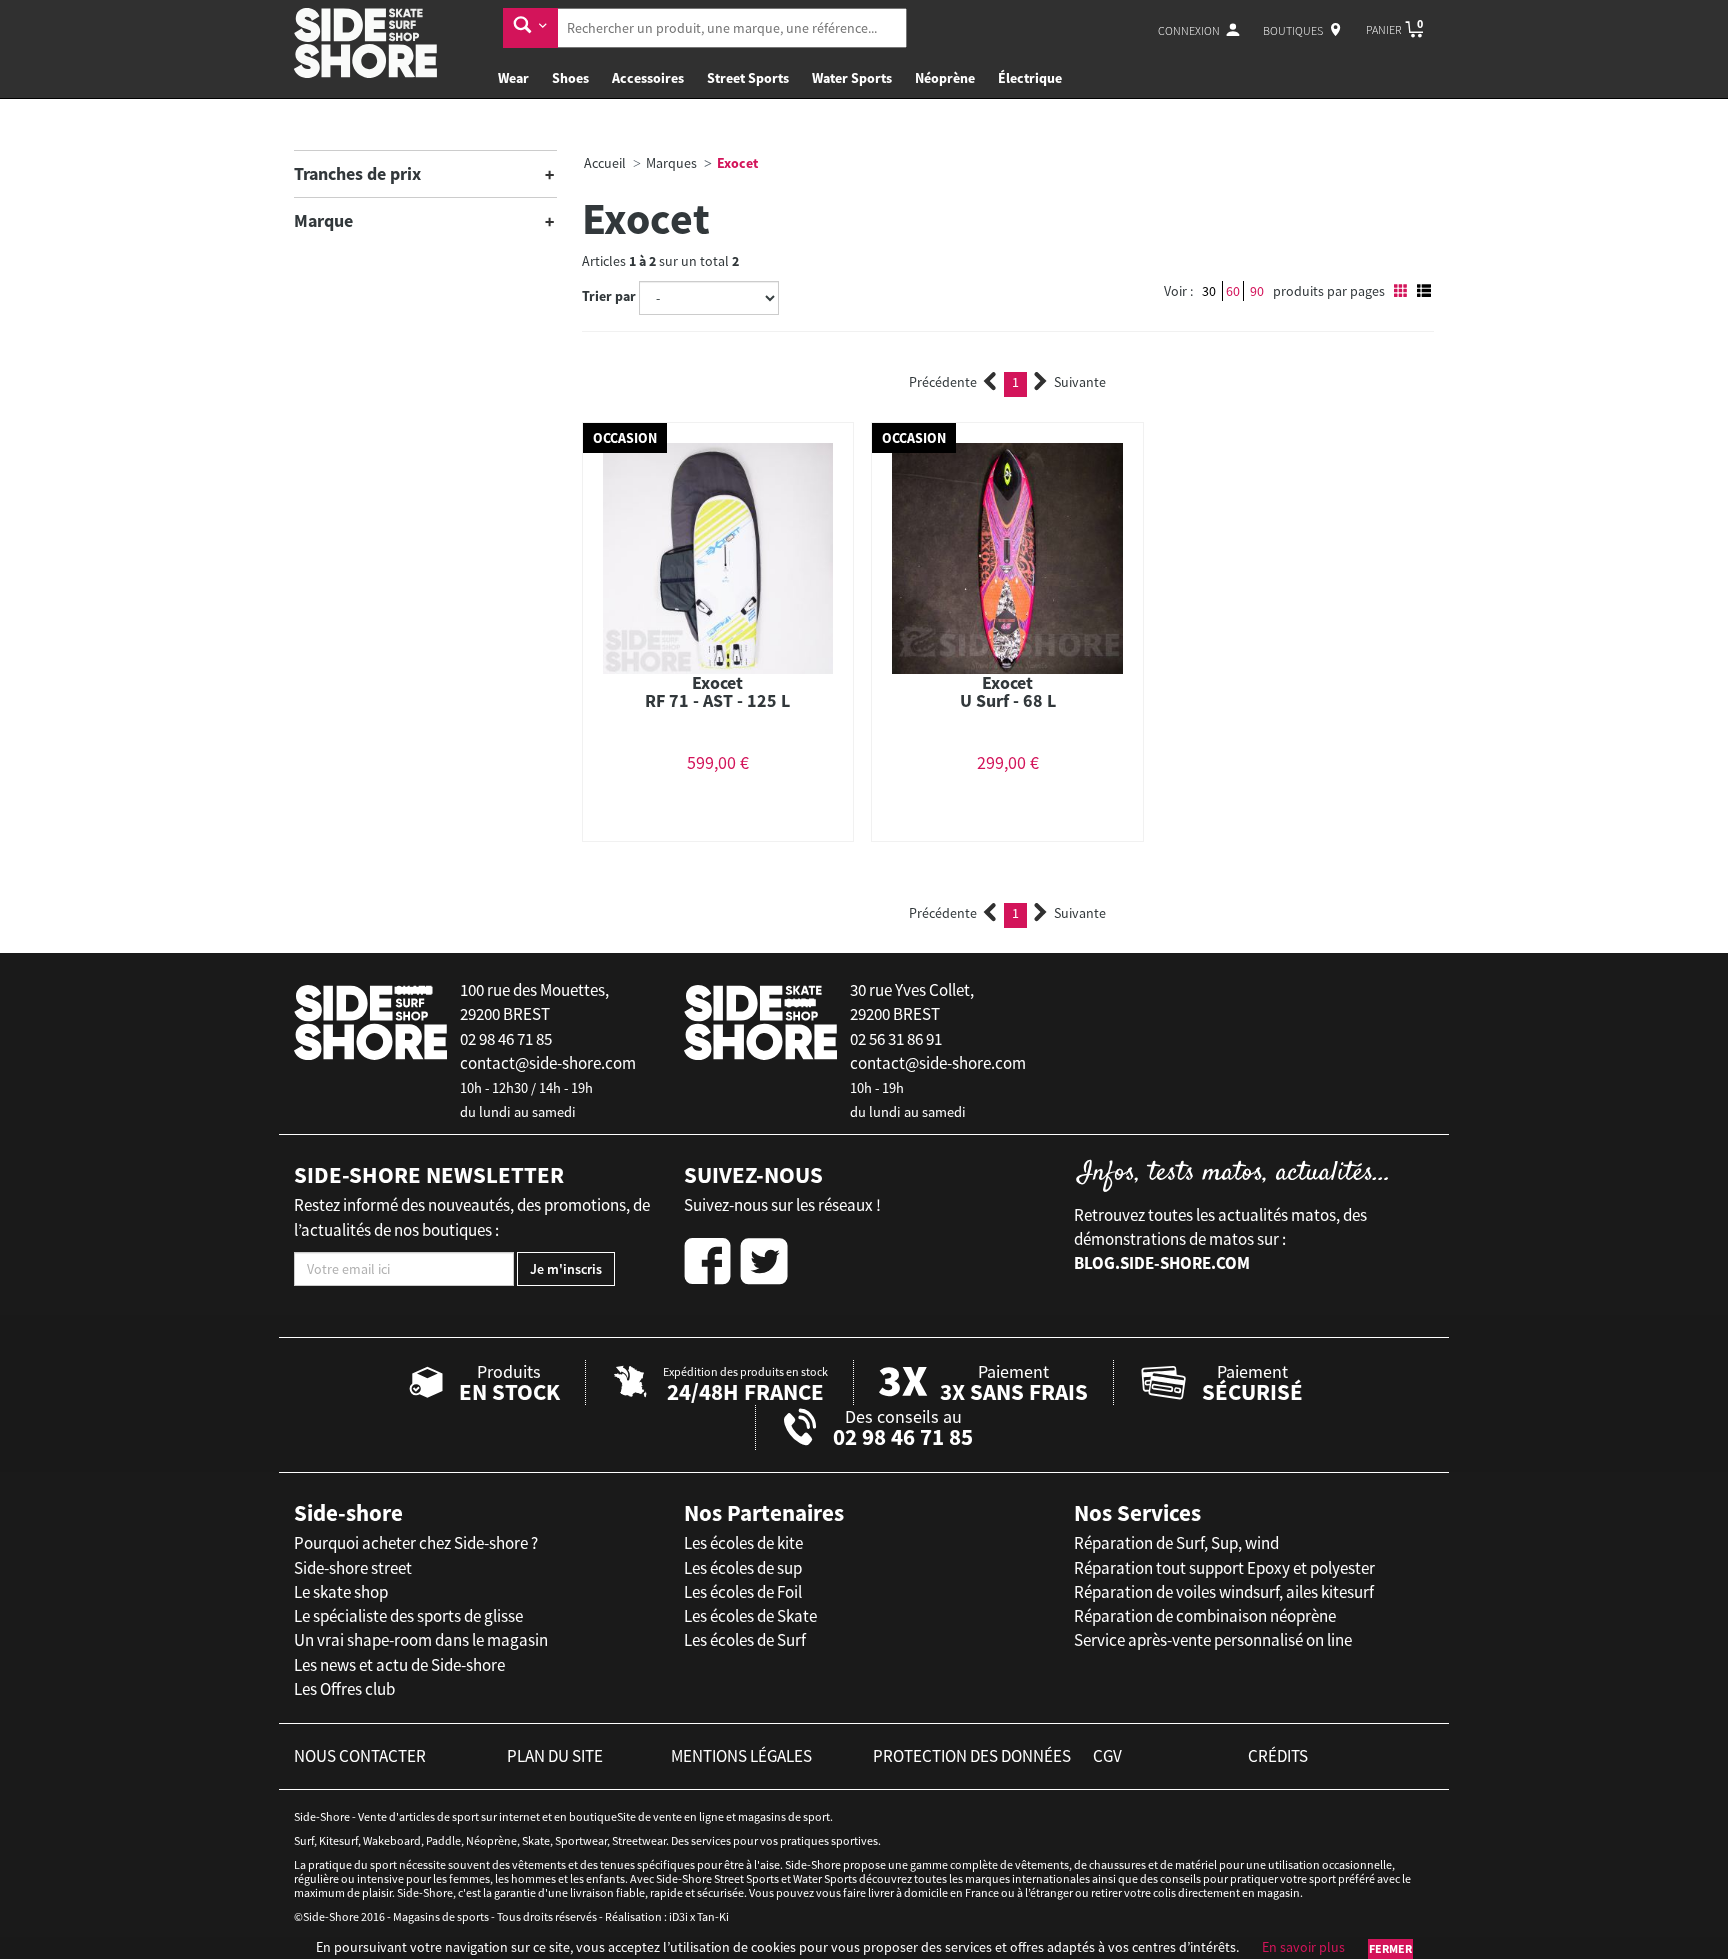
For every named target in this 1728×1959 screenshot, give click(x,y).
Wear (513, 78)
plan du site (555, 1756)
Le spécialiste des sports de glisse (408, 1616)
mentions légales (741, 1756)
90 (1257, 291)
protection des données (972, 1756)
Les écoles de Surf (745, 1640)
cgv (1107, 1756)
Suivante (1080, 382)
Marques (671, 163)
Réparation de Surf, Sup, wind (1176, 1543)
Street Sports (748, 78)
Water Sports (852, 78)
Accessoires (648, 78)
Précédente (943, 382)
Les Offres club (344, 1689)
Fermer (1390, 1948)
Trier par (609, 296)
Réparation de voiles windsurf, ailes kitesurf (1224, 1592)
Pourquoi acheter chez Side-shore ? (416, 1543)
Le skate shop (341, 1592)
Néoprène (945, 78)
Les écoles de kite (743, 1543)
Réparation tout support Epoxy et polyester (1224, 1568)
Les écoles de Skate (750, 1616)
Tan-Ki (713, 1916)
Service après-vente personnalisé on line (1213, 1640)
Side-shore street (353, 1568)
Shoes (570, 78)
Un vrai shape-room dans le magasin (421, 1640)
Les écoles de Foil (743, 1592)
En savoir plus (1303, 1947)
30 (1209, 291)
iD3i (678, 1916)
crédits (1278, 1756)
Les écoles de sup (743, 1568)
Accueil (605, 163)
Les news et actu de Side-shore (399, 1665)
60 (1233, 291)
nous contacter (360, 1756)
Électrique (1030, 78)
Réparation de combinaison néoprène (1205, 1616)
